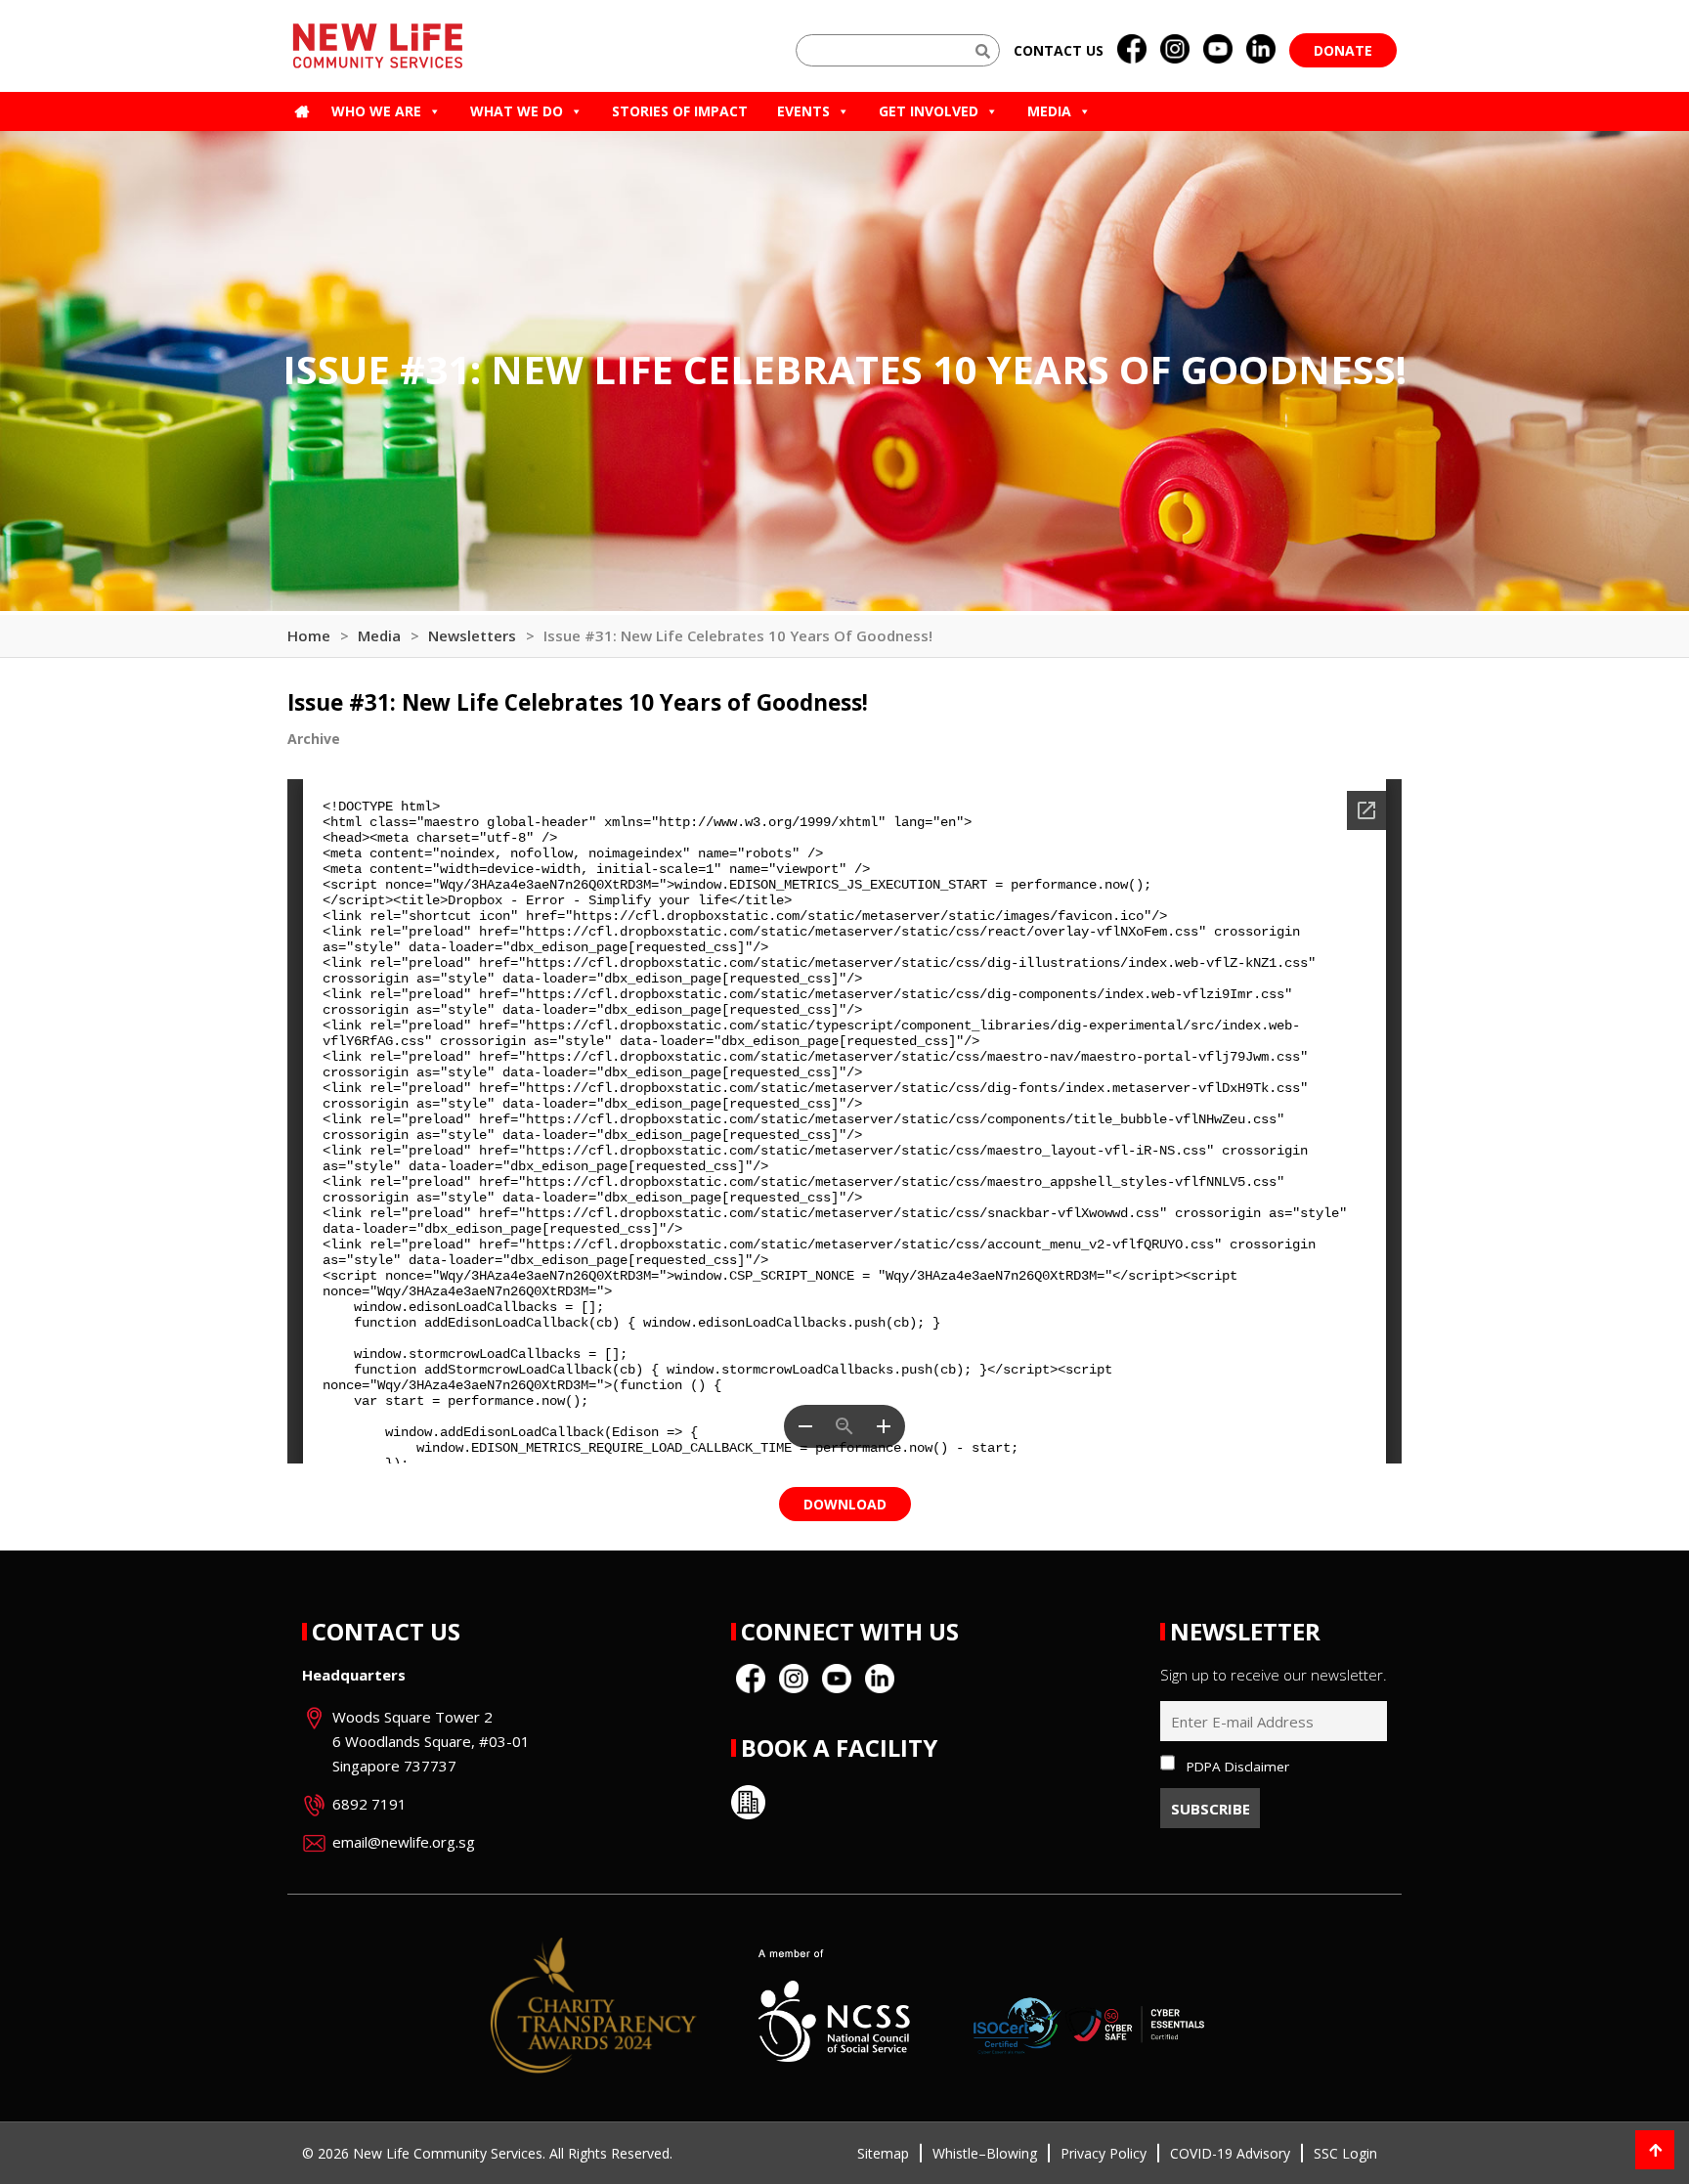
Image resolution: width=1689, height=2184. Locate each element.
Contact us (1059, 50)
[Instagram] (1175, 50)
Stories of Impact (680, 111)
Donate (1343, 50)
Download (845, 1504)
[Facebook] (1132, 50)
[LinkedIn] (1261, 50)
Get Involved (929, 111)
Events (803, 111)
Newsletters (472, 635)
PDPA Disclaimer (1238, 1767)
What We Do (517, 111)
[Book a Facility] (748, 1802)
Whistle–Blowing (985, 2153)
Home (309, 635)
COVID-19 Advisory (1230, 2153)
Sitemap (883, 2153)
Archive (314, 739)
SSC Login (1345, 2153)
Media (1049, 111)
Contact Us (386, 1631)
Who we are (376, 111)
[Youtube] (1218, 50)
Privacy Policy (1104, 2153)
